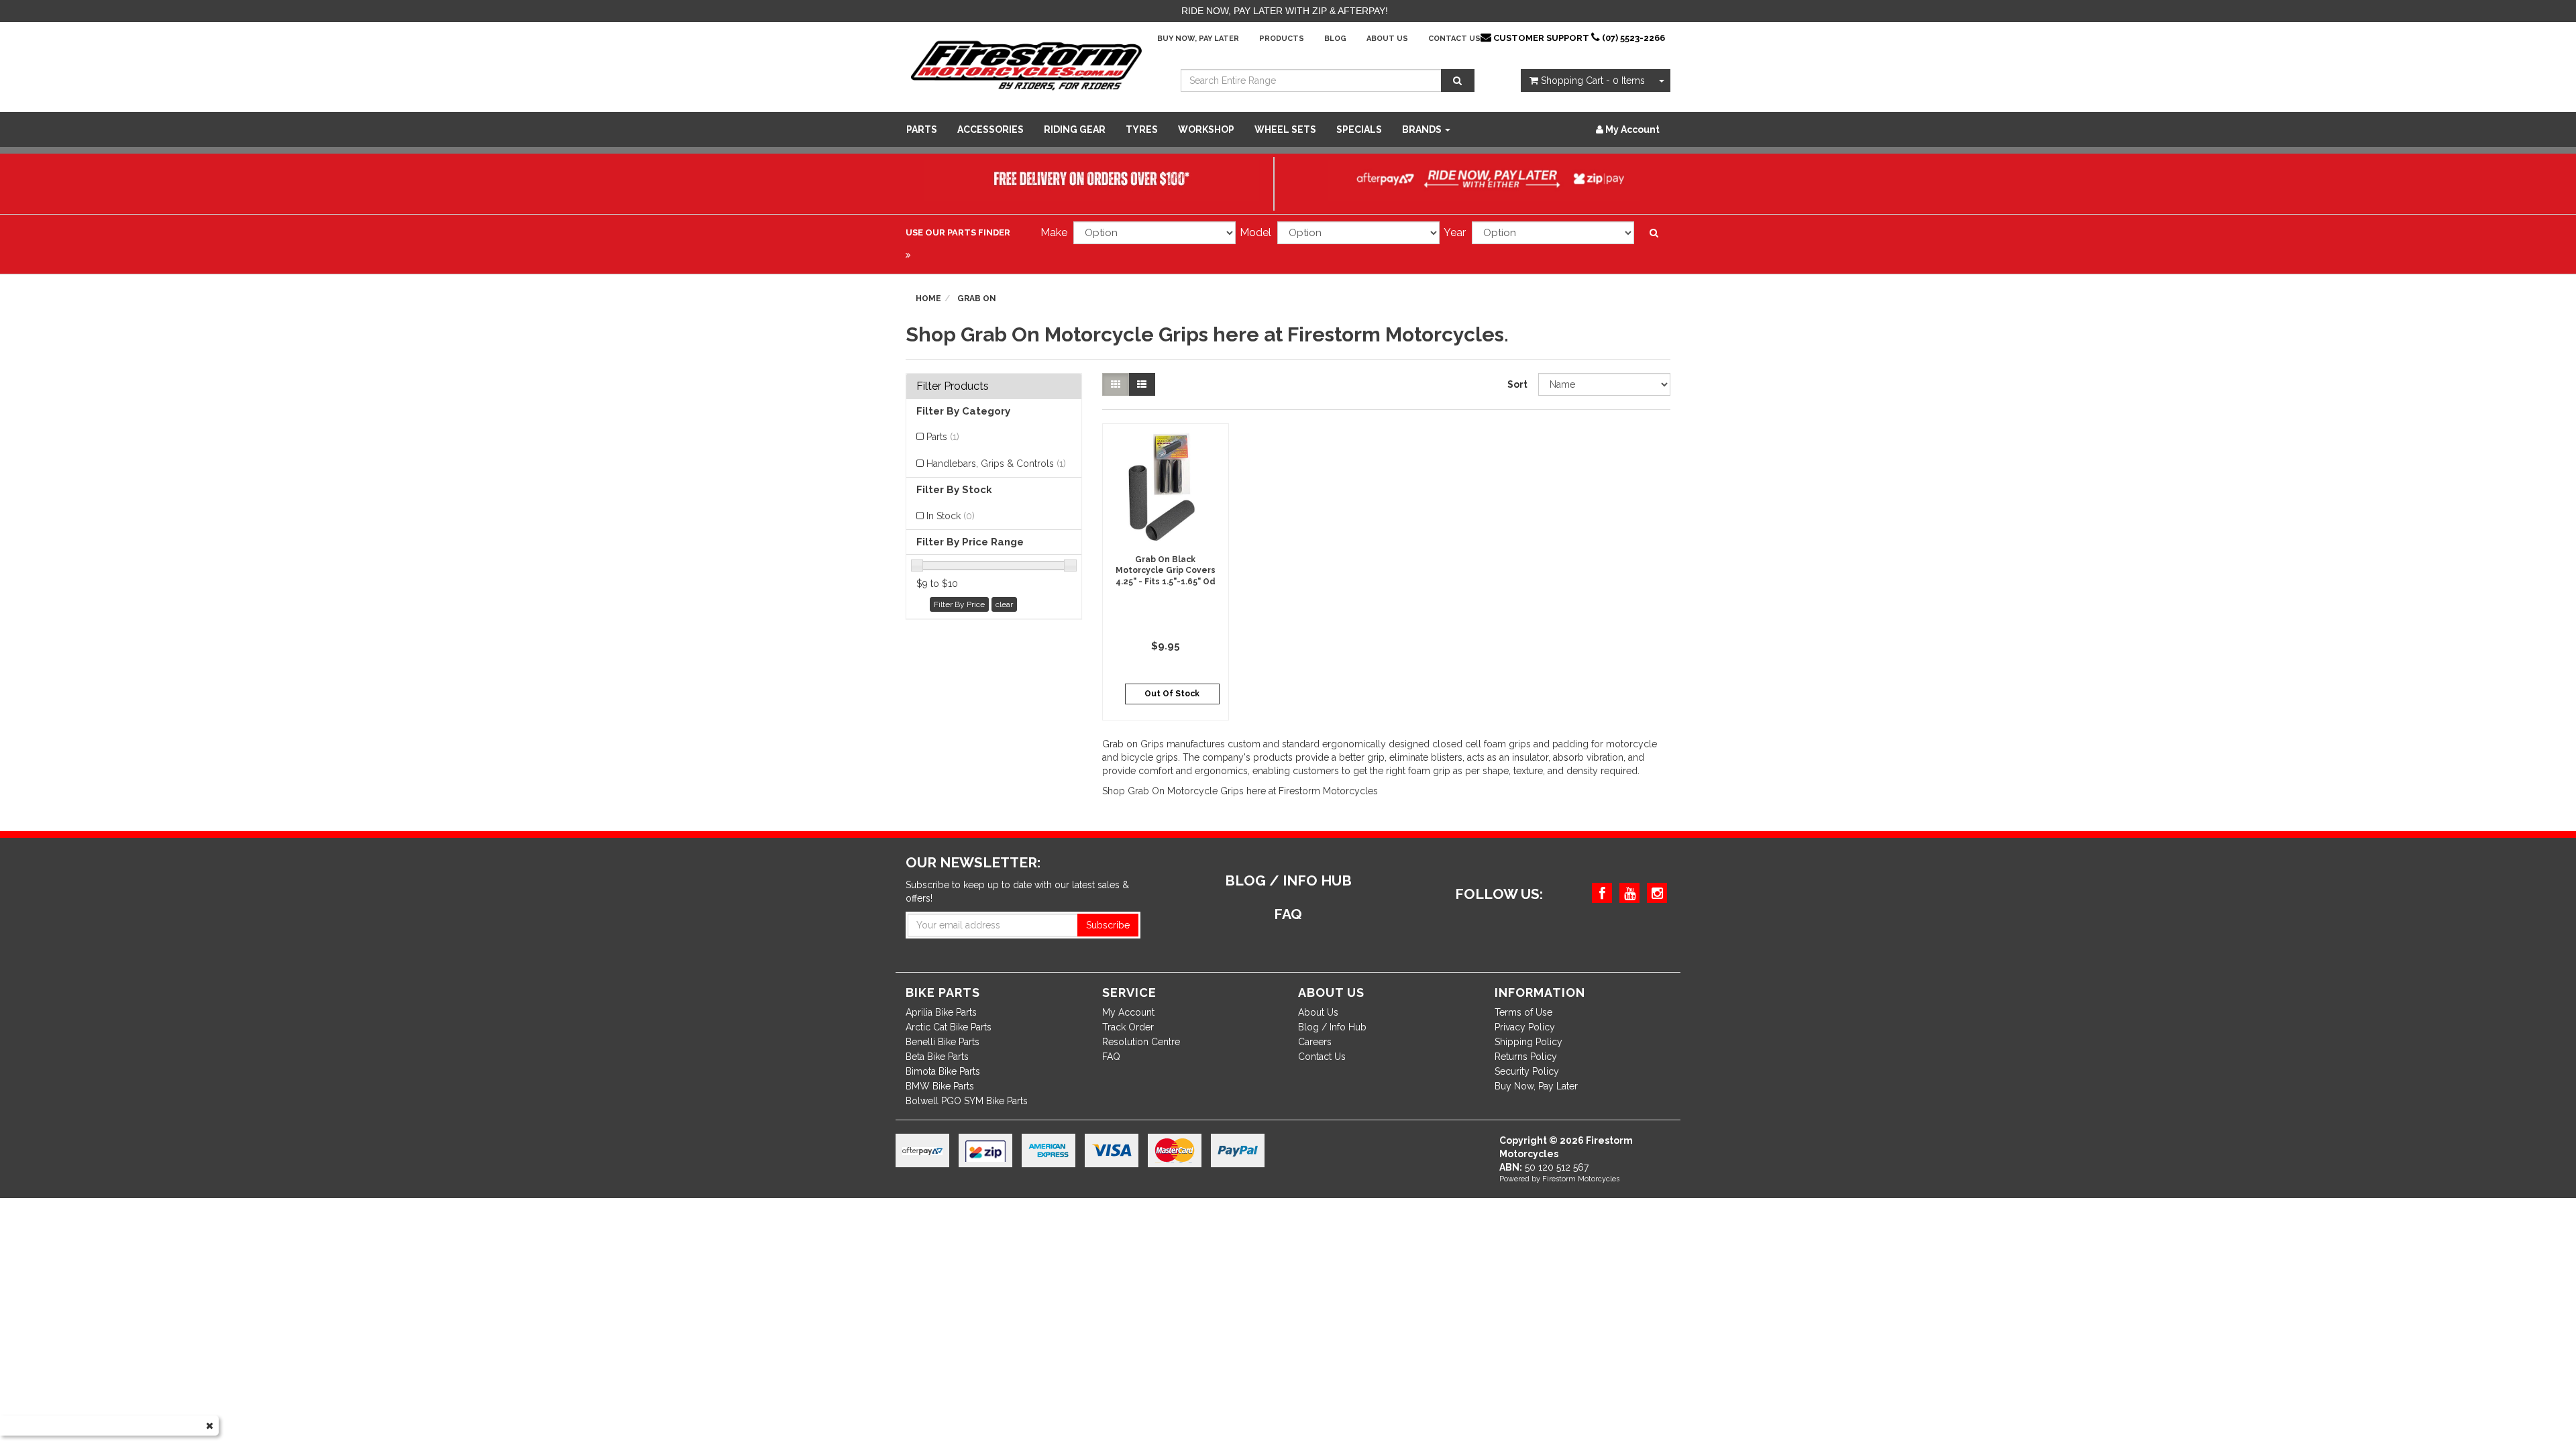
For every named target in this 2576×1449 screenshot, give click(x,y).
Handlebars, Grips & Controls (996, 464)
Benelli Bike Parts (943, 1042)
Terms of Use (1523, 1012)
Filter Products (953, 386)
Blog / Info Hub (1332, 1027)
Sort (1517, 384)
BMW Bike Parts (940, 1086)
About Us (1387, 39)
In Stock (951, 516)
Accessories (990, 129)
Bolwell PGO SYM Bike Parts (967, 1101)
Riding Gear (1075, 129)
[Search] (1458, 80)
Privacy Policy (1525, 1027)
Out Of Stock (1172, 694)
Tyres (1142, 129)
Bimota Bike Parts (943, 1071)
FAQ (1111, 1057)
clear (1004, 604)
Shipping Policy (1528, 1042)
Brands (1423, 129)
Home (928, 299)
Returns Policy (1526, 1057)
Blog (1335, 39)
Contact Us (1454, 39)
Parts (922, 129)
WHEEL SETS (1285, 129)
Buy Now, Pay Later (1198, 39)
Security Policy (1527, 1071)
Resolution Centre (1141, 1042)
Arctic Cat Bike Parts (949, 1027)
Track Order (1128, 1027)
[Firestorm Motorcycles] (1026, 64)
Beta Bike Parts (937, 1057)
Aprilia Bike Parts (941, 1012)
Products (1282, 39)
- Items (1593, 80)
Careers (1315, 1042)
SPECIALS (1359, 129)
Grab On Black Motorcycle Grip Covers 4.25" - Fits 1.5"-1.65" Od (1166, 571)
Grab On (977, 299)
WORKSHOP (1206, 129)
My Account (1128, 1012)
